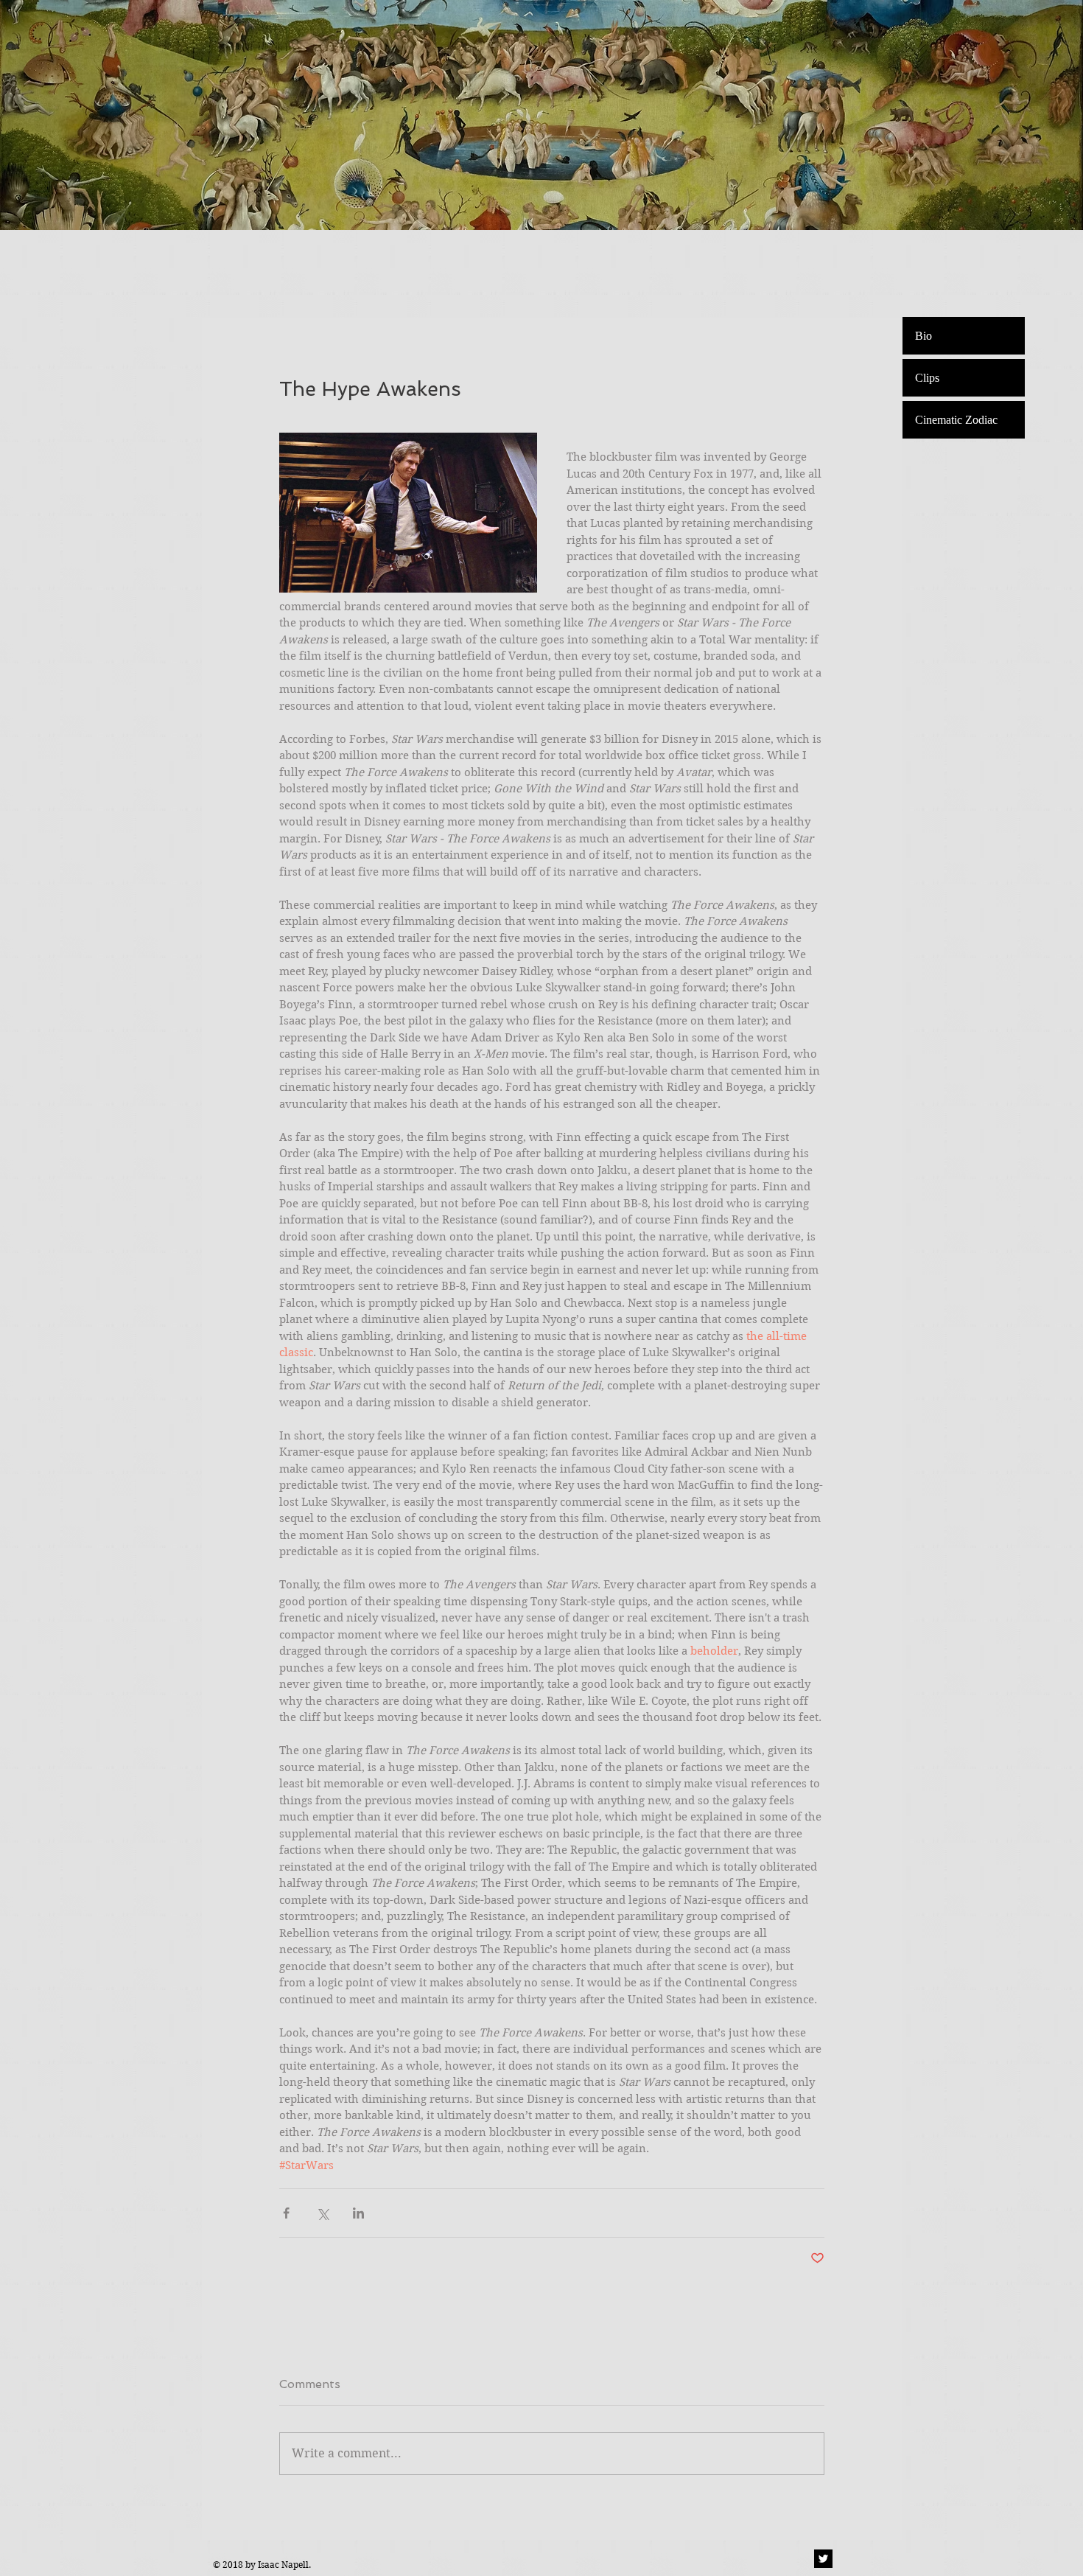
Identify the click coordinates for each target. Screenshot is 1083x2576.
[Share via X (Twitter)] (322, 2213)
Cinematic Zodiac (956, 420)
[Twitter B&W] (823, 2559)
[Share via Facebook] (286, 2213)
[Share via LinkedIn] (358, 2213)
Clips (927, 378)
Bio (923, 336)
